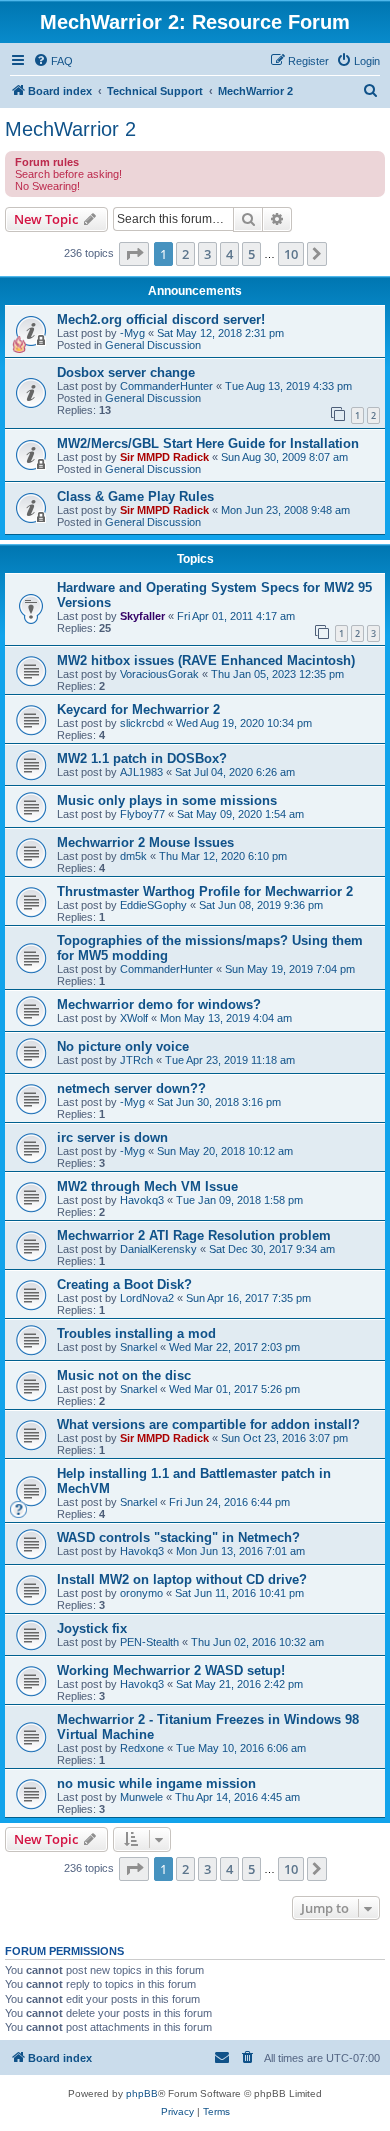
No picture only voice (123, 1046)
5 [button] (251, 254)
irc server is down (112, 1137)
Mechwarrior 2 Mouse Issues (145, 842)
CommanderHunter (166, 386)
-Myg (132, 333)
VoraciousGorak (159, 674)
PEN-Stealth (149, 1642)
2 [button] (185, 254)
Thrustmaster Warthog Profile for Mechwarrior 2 (205, 891)
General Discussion (153, 345)
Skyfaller (142, 616)
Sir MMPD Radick (164, 457)
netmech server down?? (131, 1088)
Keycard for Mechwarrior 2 (138, 709)
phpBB (142, 2093)
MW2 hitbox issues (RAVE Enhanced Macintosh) (206, 660)
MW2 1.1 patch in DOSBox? (142, 758)
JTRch (136, 1060)
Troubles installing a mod (136, 1333)
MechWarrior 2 (70, 129)
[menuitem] (53, 61)
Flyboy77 (142, 814)
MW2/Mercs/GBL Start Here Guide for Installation (208, 443)
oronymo (141, 1593)
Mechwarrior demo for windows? (159, 1004)
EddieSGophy (153, 905)
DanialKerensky (158, 1249)
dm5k (133, 856)
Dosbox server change (126, 372)
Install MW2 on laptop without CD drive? (182, 1579)
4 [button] (229, 254)
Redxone (142, 1748)
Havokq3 (142, 1200)
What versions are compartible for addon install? (208, 1424)
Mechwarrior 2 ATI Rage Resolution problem (194, 1235)
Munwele (141, 1797)
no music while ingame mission (156, 1783)
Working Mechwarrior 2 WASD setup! (171, 1670)
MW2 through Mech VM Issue (147, 1186)
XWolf (134, 1018)
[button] (134, 254)
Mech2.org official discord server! (161, 319)
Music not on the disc (124, 1375)
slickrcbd (142, 723)
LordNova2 (147, 1298)
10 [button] (291, 254)
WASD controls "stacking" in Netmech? (178, 1537)
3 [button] (207, 254)
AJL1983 (141, 772)
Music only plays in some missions (167, 800)
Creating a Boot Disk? (124, 1284)
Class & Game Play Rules (135, 496)
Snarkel (138, 1347)
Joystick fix (92, 1628)
